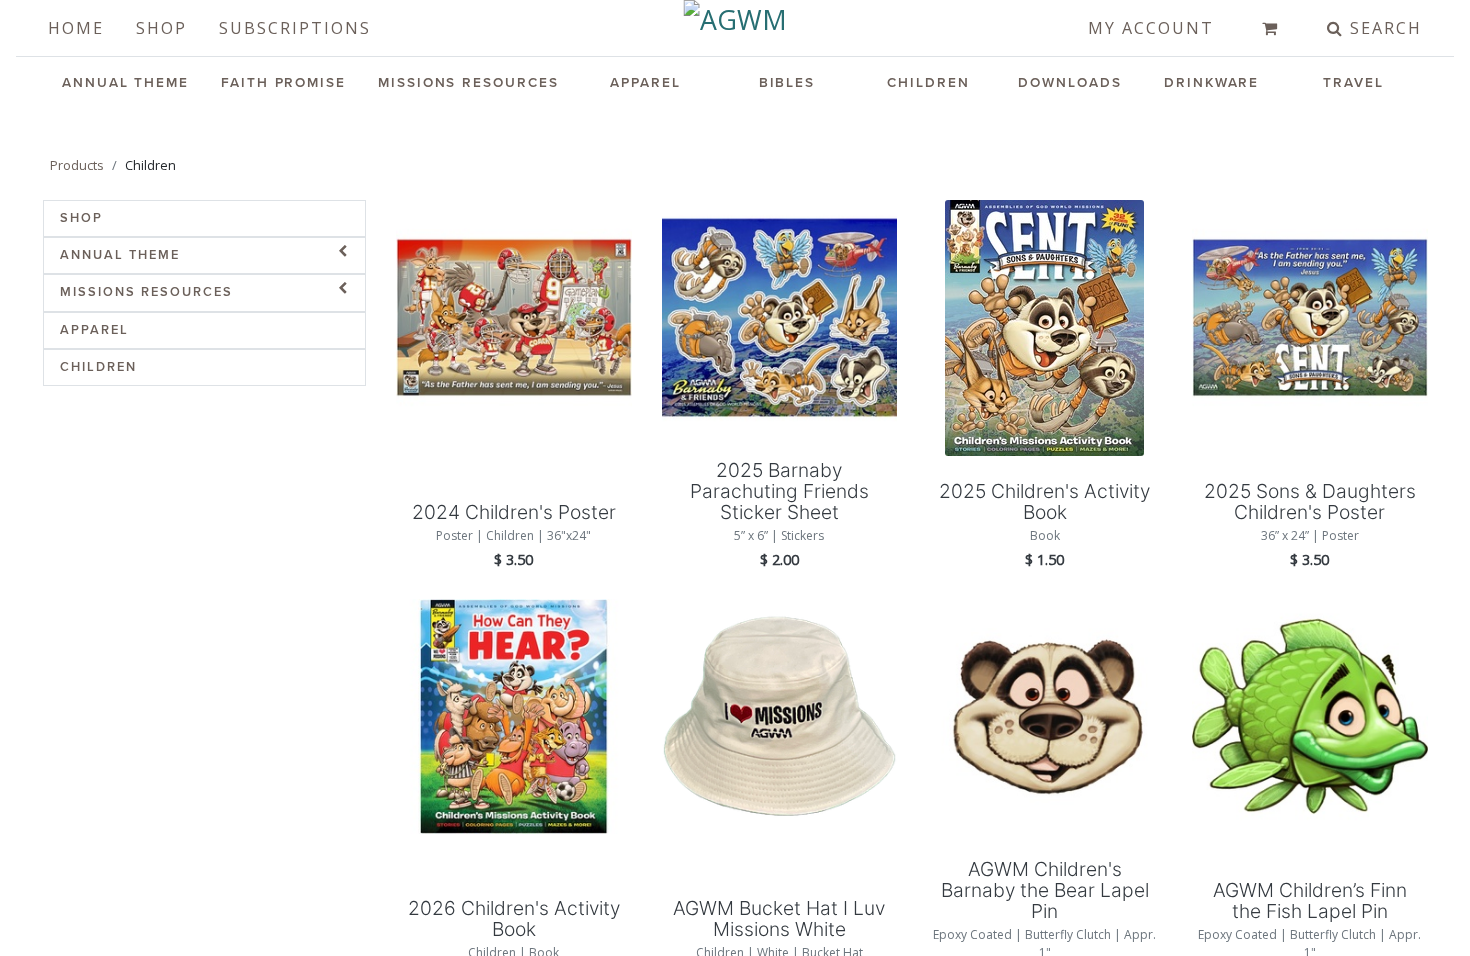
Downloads (1069, 83)
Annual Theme (125, 83)
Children (928, 83)
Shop (161, 28)
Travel (1353, 83)
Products (77, 165)
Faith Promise (283, 83)
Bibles (787, 83)
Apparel (645, 83)
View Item (513, 314)
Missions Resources (468, 83)
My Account (1151, 28)
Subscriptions (295, 28)
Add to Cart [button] (514, 384)
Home (76, 28)
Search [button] (1383, 28)
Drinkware (1211, 83)
